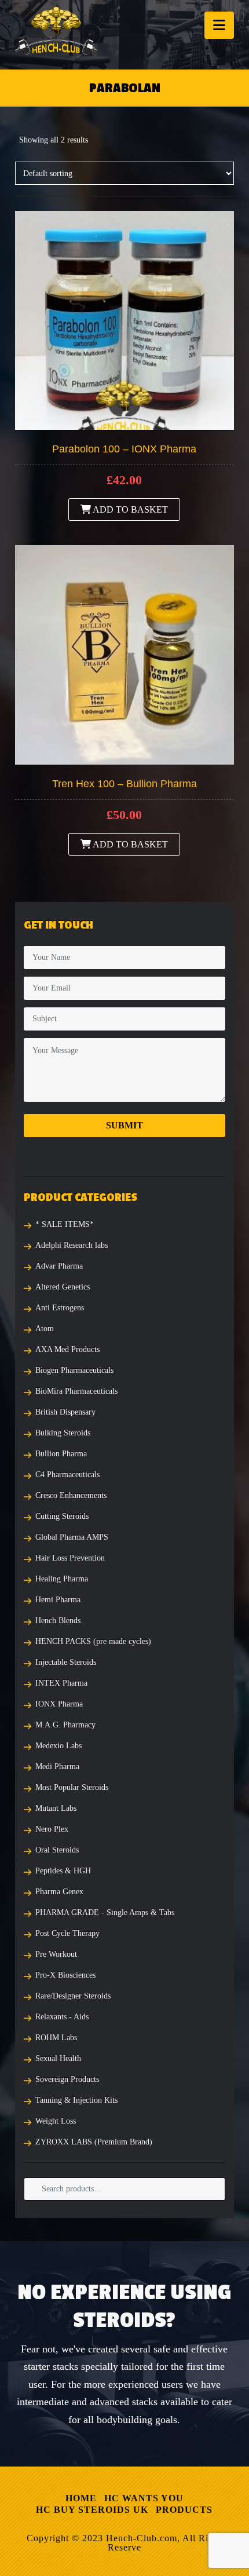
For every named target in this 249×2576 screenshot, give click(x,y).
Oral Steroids (57, 1850)
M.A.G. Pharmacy (65, 1725)
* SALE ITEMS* (65, 1224)
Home (81, 2498)
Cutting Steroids (62, 1516)
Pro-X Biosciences (65, 1975)
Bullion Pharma (61, 1454)
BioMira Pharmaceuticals (76, 1391)
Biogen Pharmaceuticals (74, 1370)
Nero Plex (52, 1829)
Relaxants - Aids (62, 2017)
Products (184, 2510)
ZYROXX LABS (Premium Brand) (94, 2142)
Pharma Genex (59, 1892)
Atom (45, 1329)
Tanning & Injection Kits (76, 2100)
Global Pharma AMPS (72, 1537)
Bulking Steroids (63, 1433)
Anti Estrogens (60, 1308)
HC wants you (144, 2498)
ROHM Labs (56, 2038)
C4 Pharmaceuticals (67, 1475)
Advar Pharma (59, 1266)
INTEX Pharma (61, 1683)
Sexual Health (58, 2058)
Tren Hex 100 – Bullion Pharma (124, 784)
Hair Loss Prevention (70, 1558)
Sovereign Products (67, 2079)
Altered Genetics (63, 1287)
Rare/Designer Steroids (73, 1996)
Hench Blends (58, 1620)
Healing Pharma (62, 1579)
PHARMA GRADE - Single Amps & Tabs (105, 1912)
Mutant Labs (56, 1808)
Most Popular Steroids (72, 1787)
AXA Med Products (67, 1349)
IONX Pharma (59, 1704)
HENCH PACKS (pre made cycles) (93, 1641)
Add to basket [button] (129, 509)
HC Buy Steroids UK (92, 2510)
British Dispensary (65, 1412)
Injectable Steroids (66, 1662)
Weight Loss (56, 2121)
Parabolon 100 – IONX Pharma (124, 449)
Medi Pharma (57, 1766)
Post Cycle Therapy (67, 1933)
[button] (219, 25)
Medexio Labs (58, 1746)
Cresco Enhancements (71, 1495)
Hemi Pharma (58, 1600)
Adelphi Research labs (72, 1245)
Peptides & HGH (63, 1871)
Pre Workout (56, 1954)
